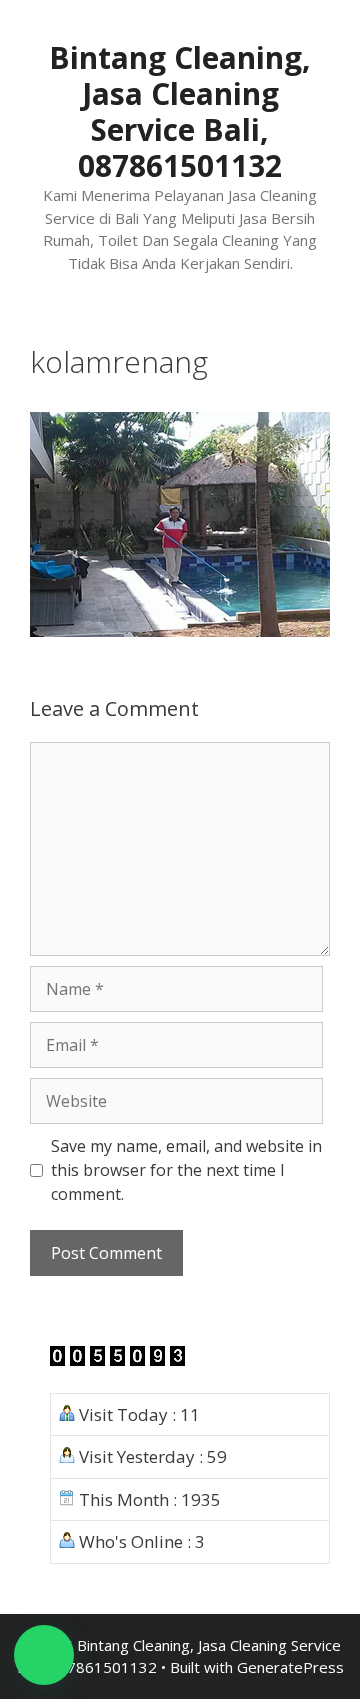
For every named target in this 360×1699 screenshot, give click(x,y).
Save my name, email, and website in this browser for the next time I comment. (186, 1170)
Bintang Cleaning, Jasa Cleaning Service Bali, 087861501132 (180, 111)
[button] (44, 1655)
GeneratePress (290, 1667)
